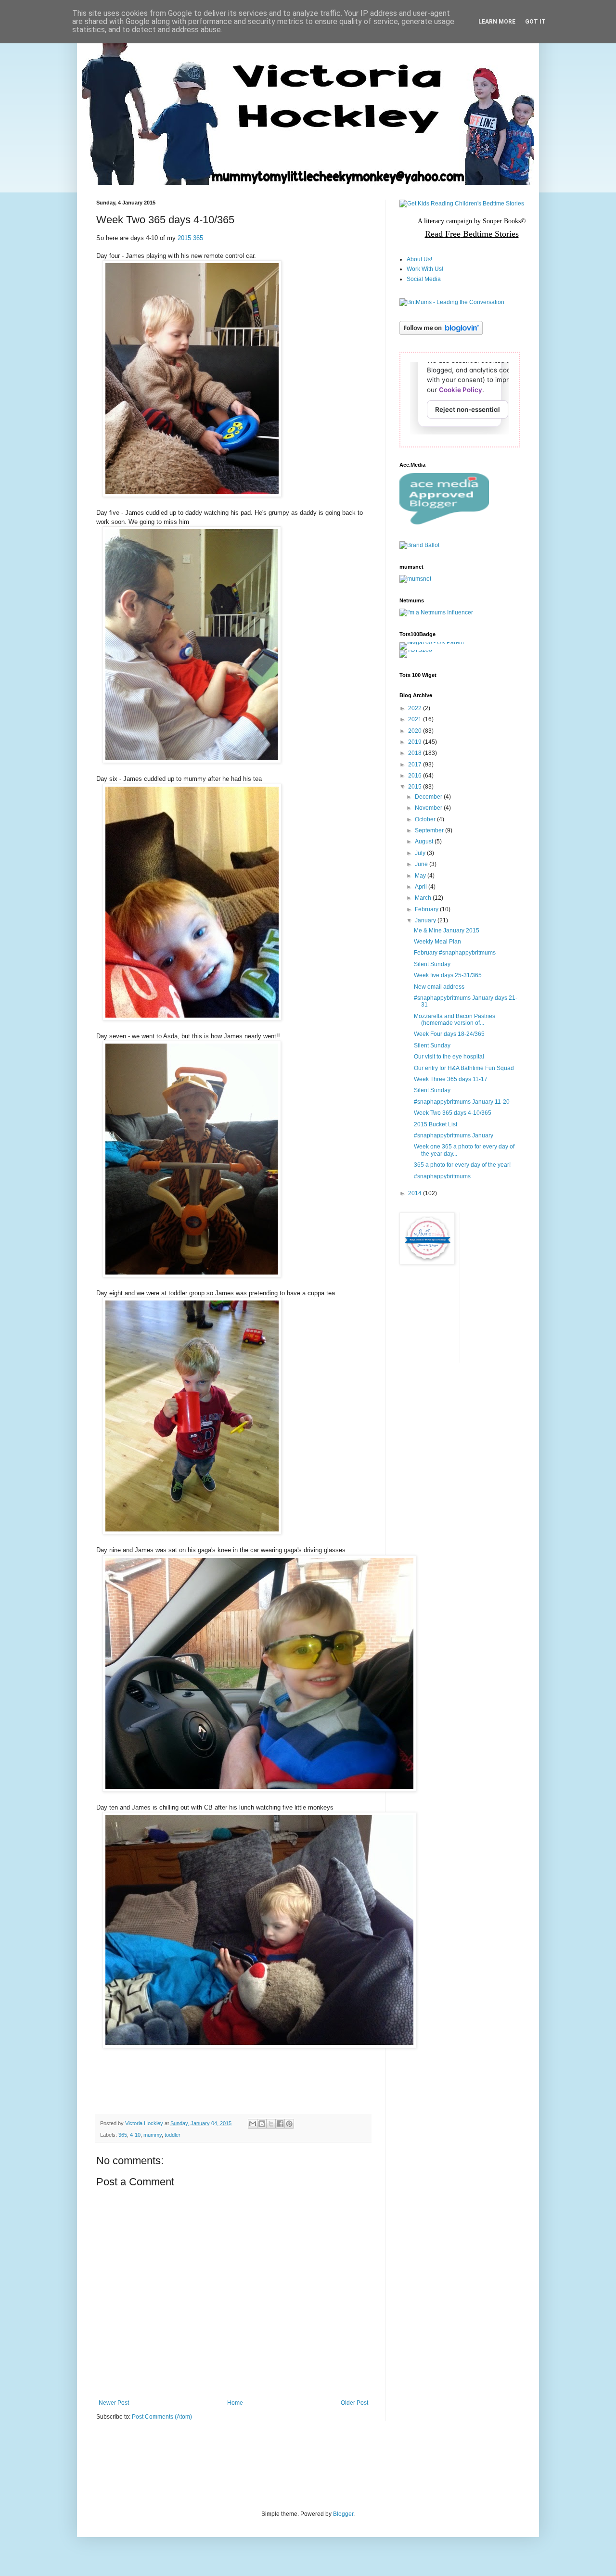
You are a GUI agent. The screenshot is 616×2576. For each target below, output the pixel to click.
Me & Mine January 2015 (447, 931)
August (425, 842)
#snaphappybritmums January (454, 1135)
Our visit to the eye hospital (449, 1057)
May (421, 876)
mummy (153, 2135)
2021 (416, 719)
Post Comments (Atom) (162, 2417)
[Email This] (253, 2124)
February (427, 909)
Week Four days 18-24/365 (449, 1034)
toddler (173, 2135)
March (424, 898)
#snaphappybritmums (442, 1176)
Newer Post (114, 2403)
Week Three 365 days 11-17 (451, 1079)
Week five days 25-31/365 (448, 975)
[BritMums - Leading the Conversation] (452, 302)
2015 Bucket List (436, 1124)
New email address (439, 987)
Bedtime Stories (490, 234)
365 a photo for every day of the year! (462, 1165)
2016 (416, 776)
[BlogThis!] (262, 2124)
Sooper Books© (504, 221)
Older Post (354, 2403)
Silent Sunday (432, 964)
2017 (416, 765)
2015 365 (190, 238)
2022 (416, 708)
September (430, 830)
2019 (416, 742)
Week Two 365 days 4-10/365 (453, 1113)
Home (235, 2403)
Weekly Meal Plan (437, 942)
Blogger (343, 2514)
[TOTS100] (416, 650)
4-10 (135, 2135)
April (422, 887)
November (429, 808)
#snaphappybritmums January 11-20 (462, 1102)
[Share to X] (271, 2124)
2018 (416, 753)
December (429, 797)
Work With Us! (425, 269)
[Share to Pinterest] (289, 2124)
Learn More (497, 22)
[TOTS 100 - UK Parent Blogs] (439, 642)
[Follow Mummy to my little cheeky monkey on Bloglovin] (441, 333)
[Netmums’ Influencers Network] (436, 612)
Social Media (424, 279)
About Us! (419, 259)
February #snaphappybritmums (455, 953)
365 (123, 2135)
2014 (416, 1193)
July (421, 853)
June (422, 864)
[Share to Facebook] (280, 2124)
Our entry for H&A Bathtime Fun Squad (464, 1068)
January (426, 920)
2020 (416, 731)
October (426, 819)
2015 (416, 787)
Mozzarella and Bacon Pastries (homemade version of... (455, 1020)
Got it (535, 22)
